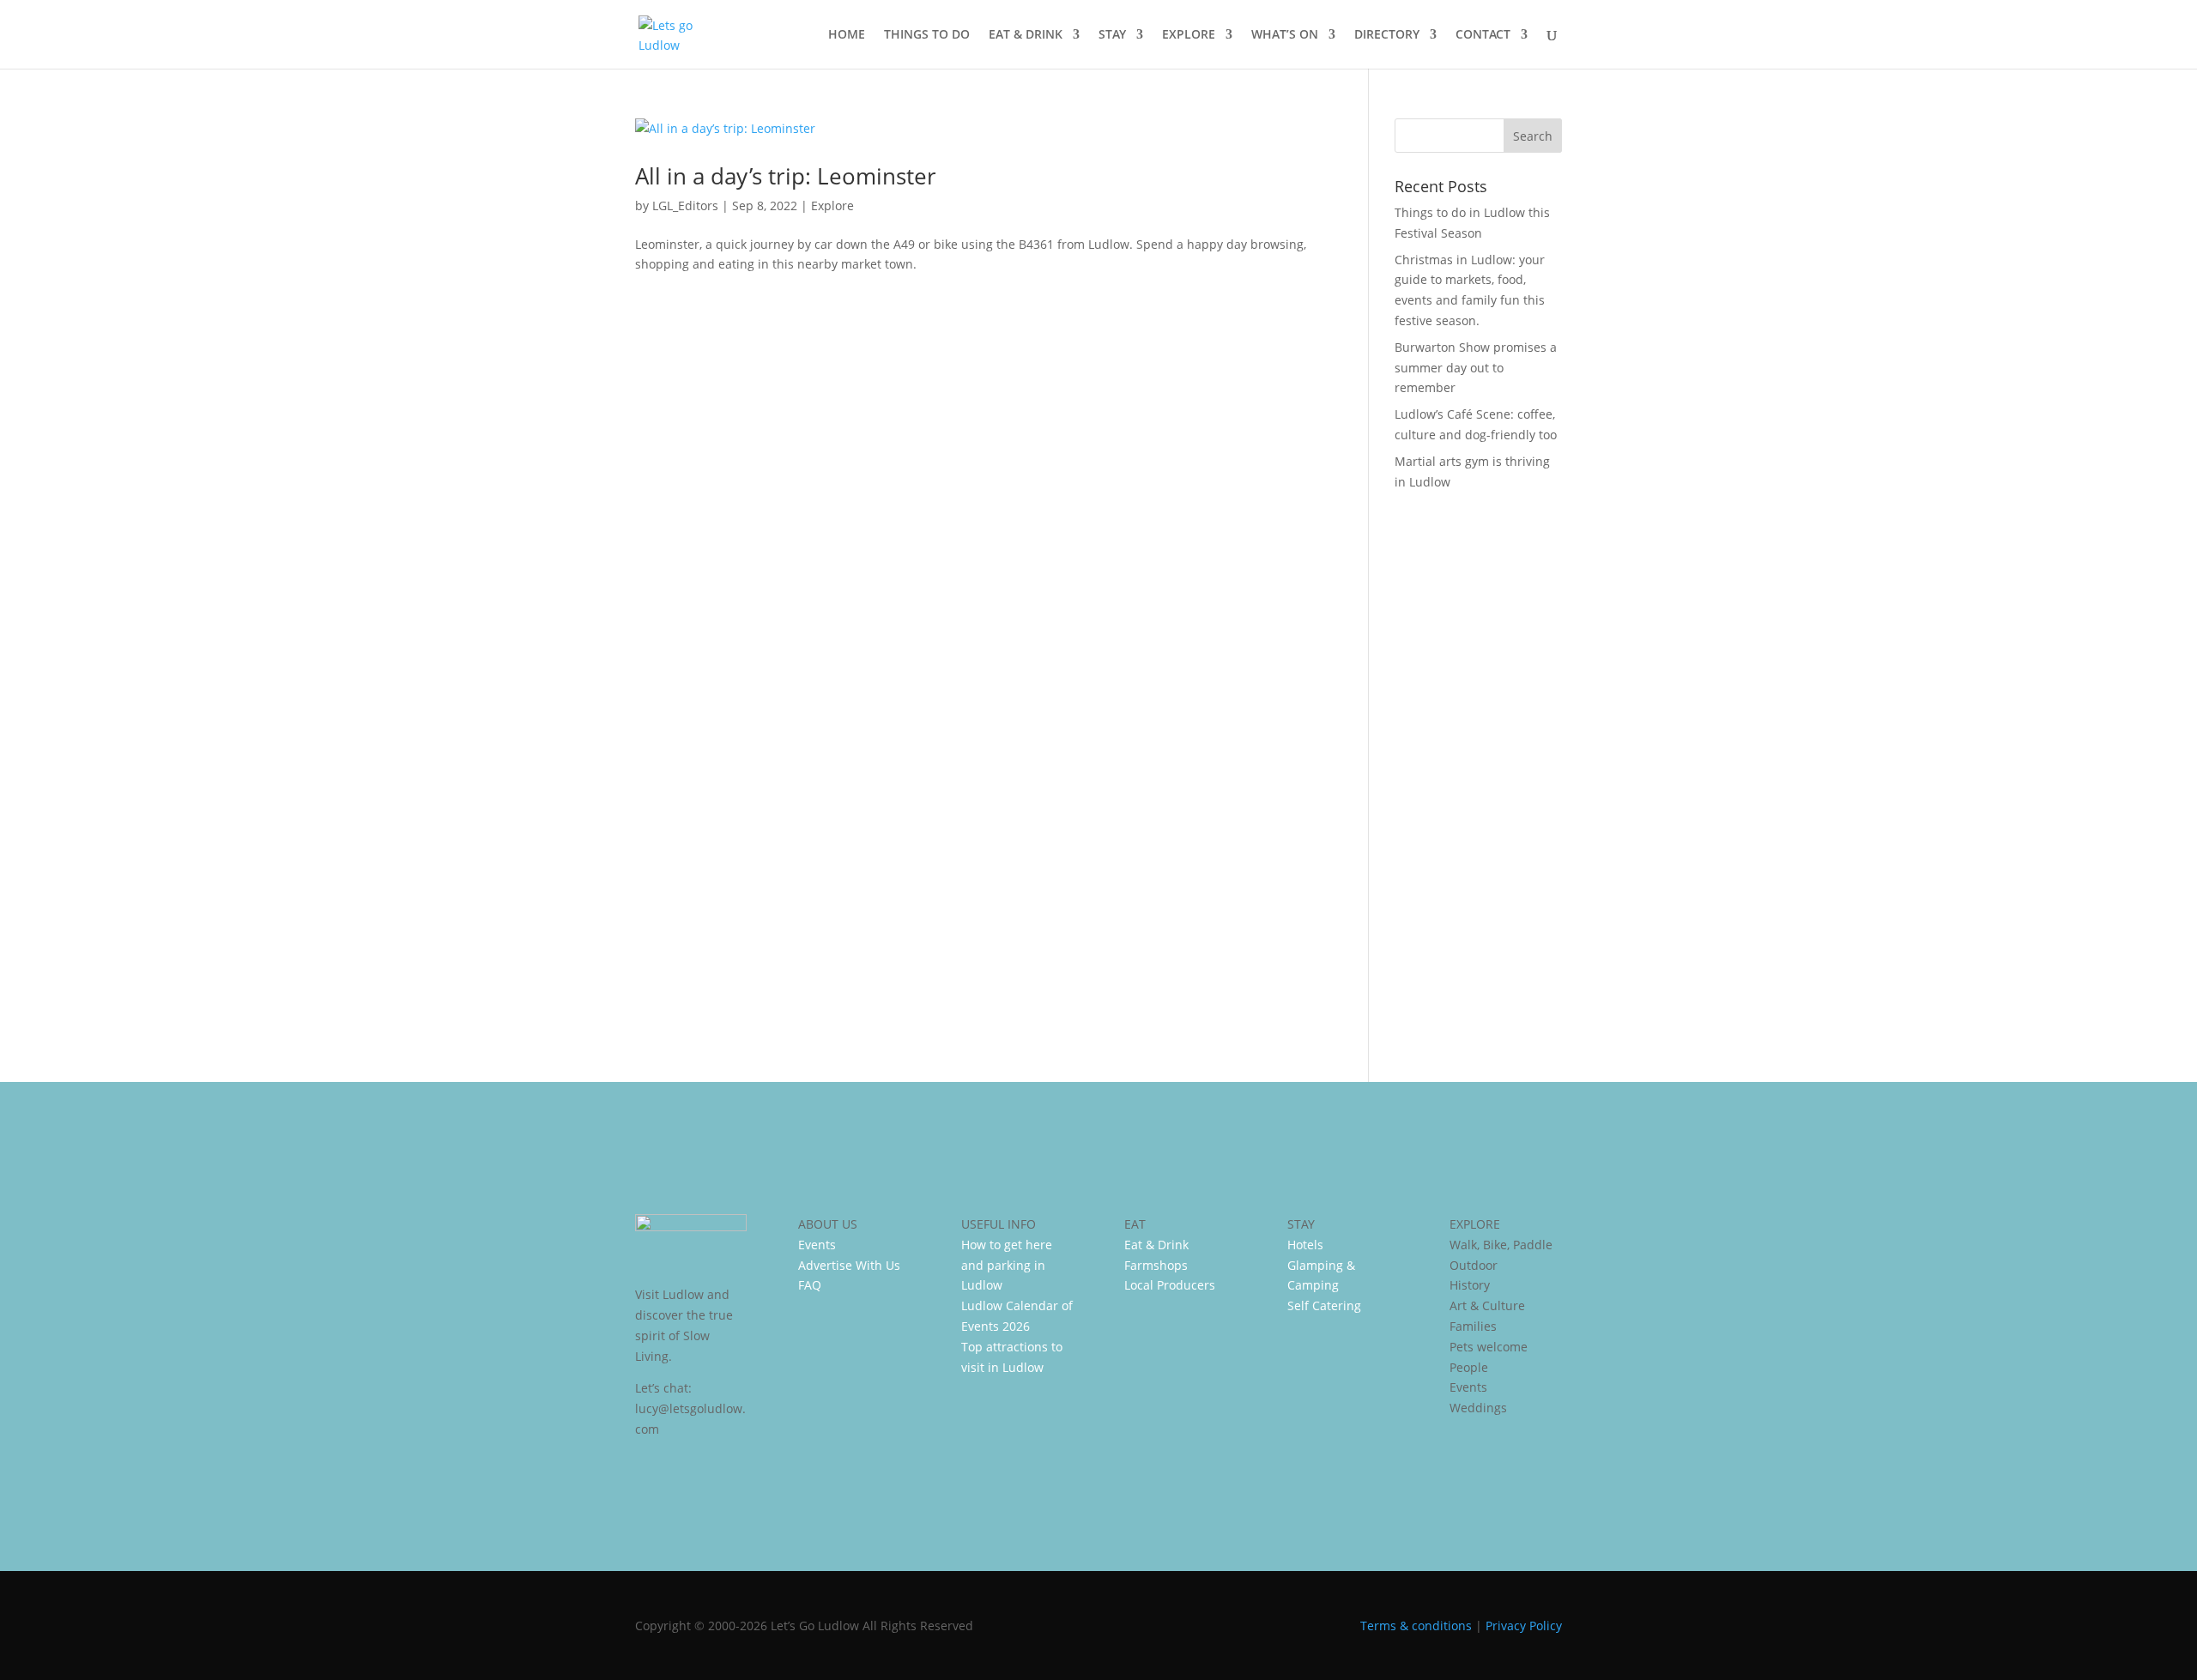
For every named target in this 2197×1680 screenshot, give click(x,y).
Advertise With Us (849, 1265)
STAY (1112, 35)
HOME (847, 35)
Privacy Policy (1524, 1626)
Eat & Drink (1156, 1245)
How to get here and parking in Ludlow (1007, 1265)
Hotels (1305, 1245)
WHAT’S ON (1285, 35)
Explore (832, 205)
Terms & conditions (1416, 1626)
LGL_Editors (685, 205)
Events (817, 1245)
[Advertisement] (1478, 775)
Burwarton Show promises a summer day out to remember (1476, 368)
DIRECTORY (1387, 35)
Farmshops (1156, 1265)
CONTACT (1483, 35)
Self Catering (1324, 1305)
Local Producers (1170, 1285)
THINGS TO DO (927, 35)
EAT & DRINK (1026, 35)
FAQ (810, 1285)
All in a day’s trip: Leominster (786, 176)
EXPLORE (1189, 35)
